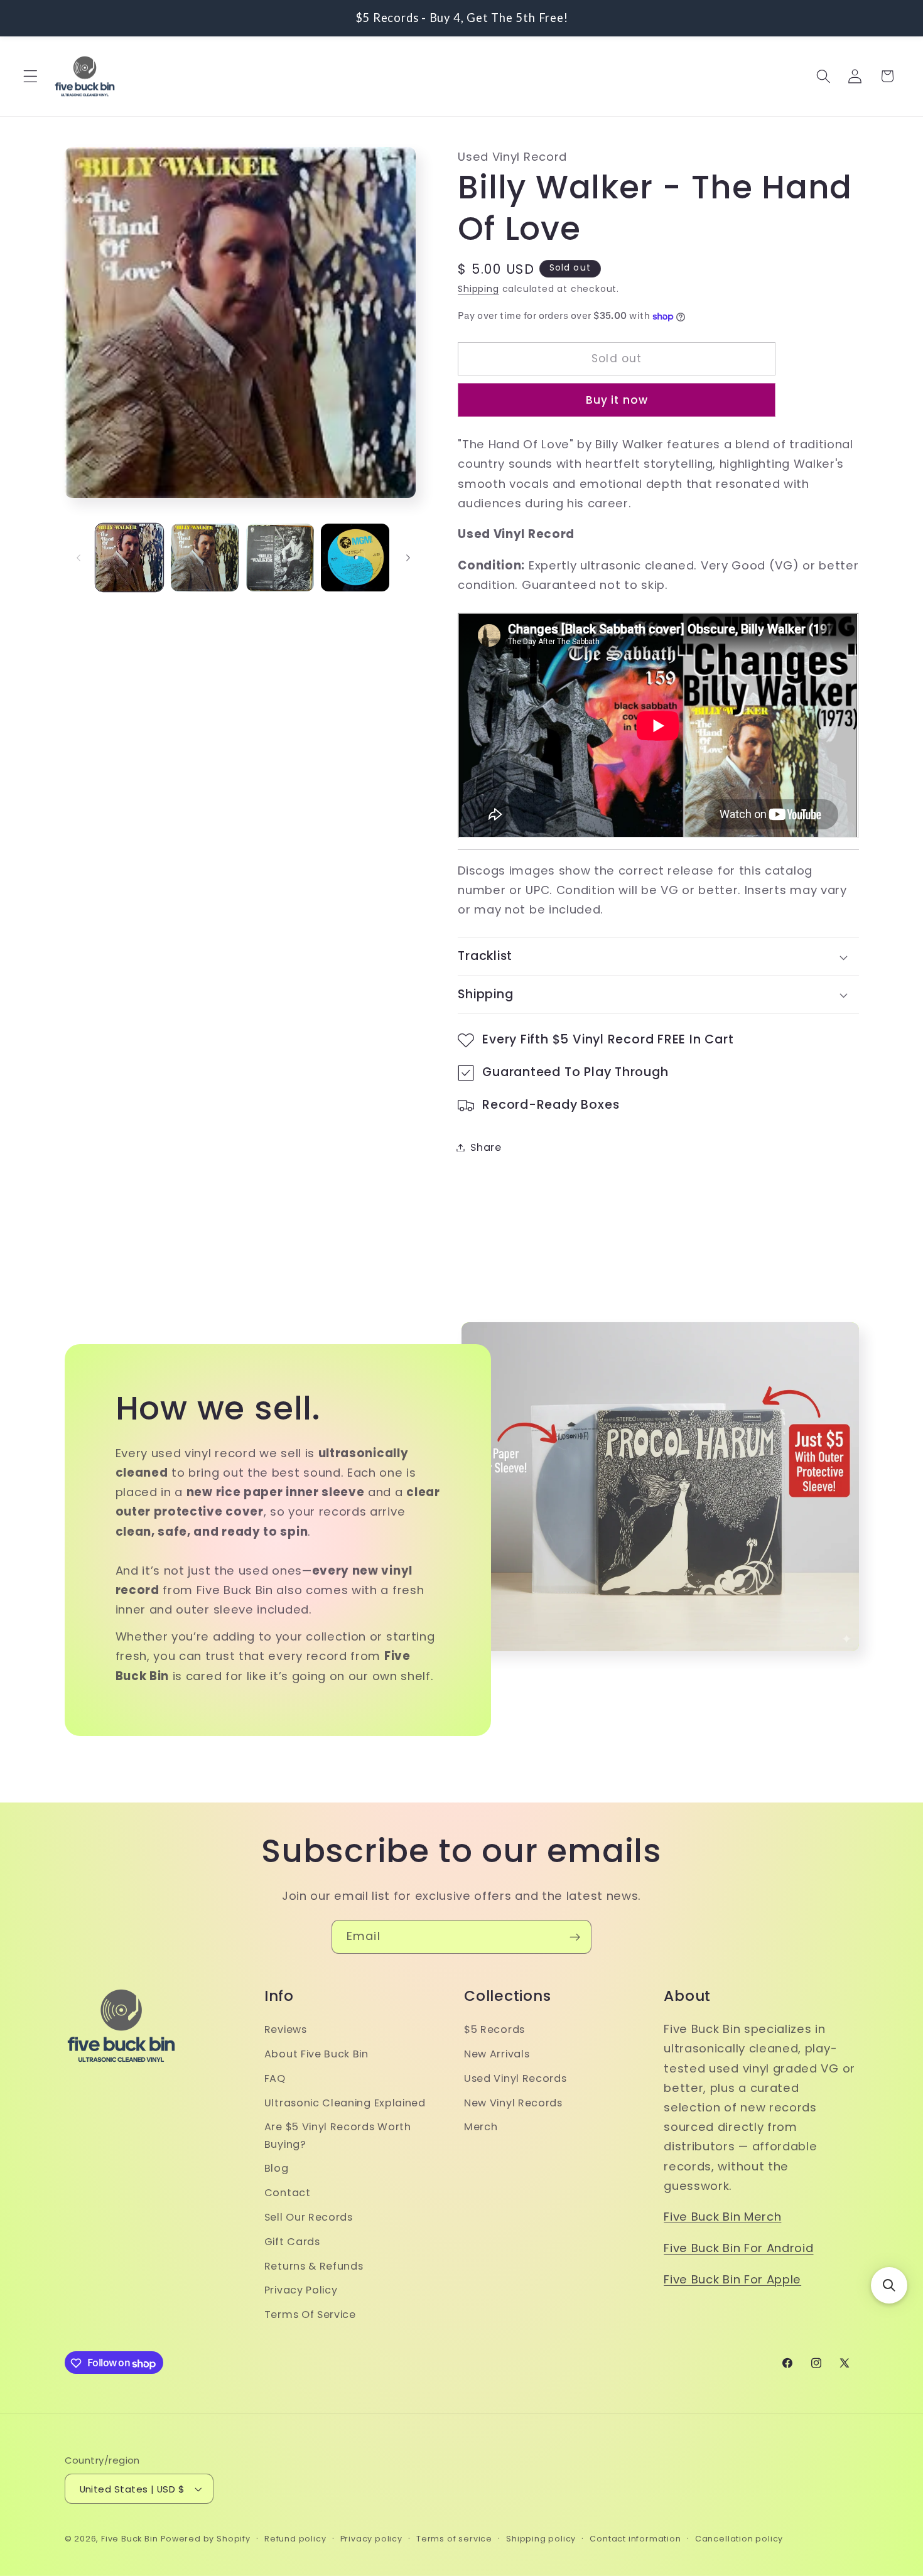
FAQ (275, 2078)
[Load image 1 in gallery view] (129, 558)
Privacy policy (371, 2539)
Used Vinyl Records (515, 2078)
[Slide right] (408, 558)
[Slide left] (78, 558)
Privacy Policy (301, 2291)
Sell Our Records (309, 2217)
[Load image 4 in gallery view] (355, 558)
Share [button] (486, 1147)
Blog (277, 2169)
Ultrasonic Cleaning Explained (345, 2103)
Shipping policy (541, 2539)
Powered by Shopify (206, 2539)
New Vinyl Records (513, 2103)
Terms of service (454, 2539)
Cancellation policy (739, 2539)
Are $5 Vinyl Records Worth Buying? (338, 2136)
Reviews (286, 2030)
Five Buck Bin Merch (722, 2217)
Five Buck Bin (129, 2539)
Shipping (478, 290)
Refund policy (295, 2539)
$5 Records (494, 2030)
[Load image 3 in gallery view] (280, 558)
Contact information (635, 2539)
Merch (481, 2127)
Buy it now (617, 400)
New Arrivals (497, 2055)
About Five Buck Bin (316, 2055)
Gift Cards (292, 2242)
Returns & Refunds (314, 2266)
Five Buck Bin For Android (738, 2249)
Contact (288, 2193)
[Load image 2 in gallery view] (205, 558)
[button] (30, 76)
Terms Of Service (310, 2315)
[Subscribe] (575, 1937)
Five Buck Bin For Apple (732, 2279)
